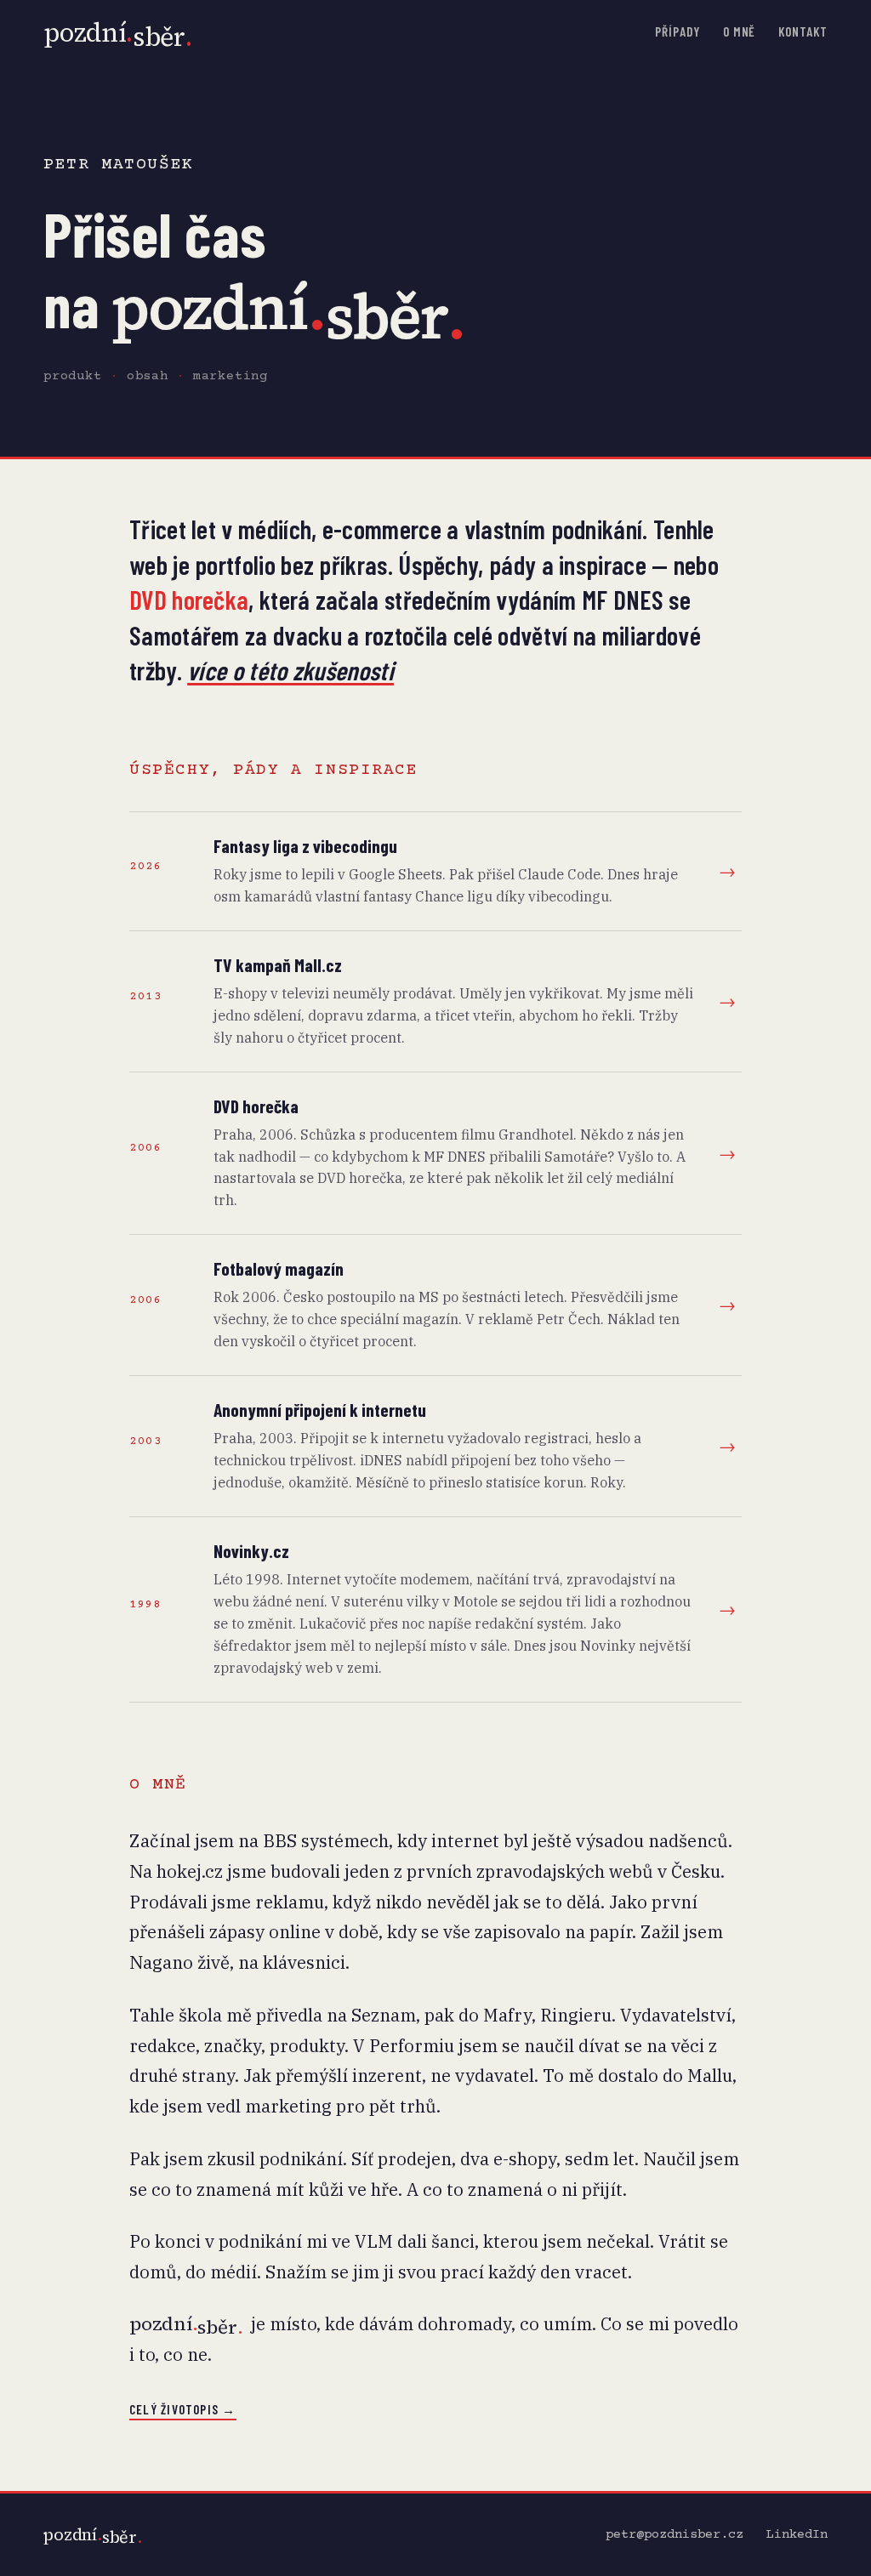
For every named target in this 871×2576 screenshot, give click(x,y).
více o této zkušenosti (290, 670)
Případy (677, 31)
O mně (740, 31)
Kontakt (803, 31)
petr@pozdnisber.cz (675, 2535)
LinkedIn (797, 2535)
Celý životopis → (183, 2409)
